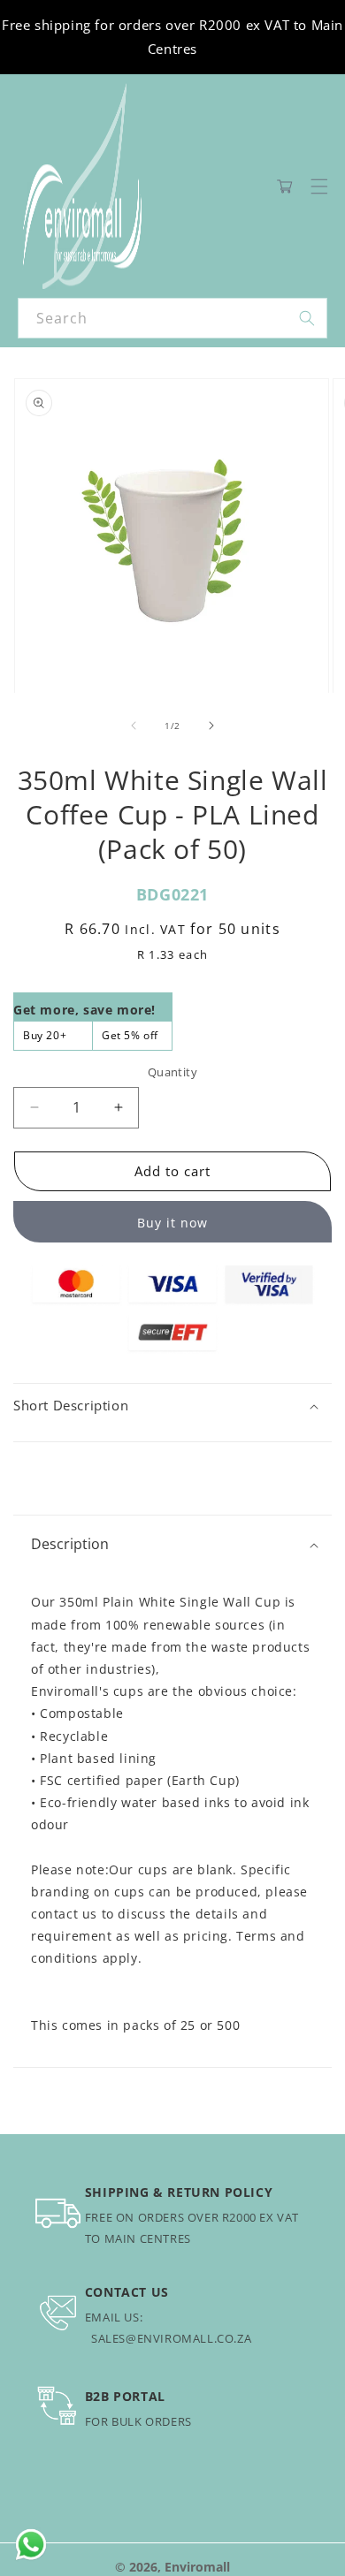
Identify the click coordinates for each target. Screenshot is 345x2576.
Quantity (172, 1072)
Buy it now (172, 1223)
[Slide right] (211, 726)
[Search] (307, 318)
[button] (319, 186)
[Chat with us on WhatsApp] (31, 2545)
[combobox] (172, 318)
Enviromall (197, 2567)
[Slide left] (134, 726)
